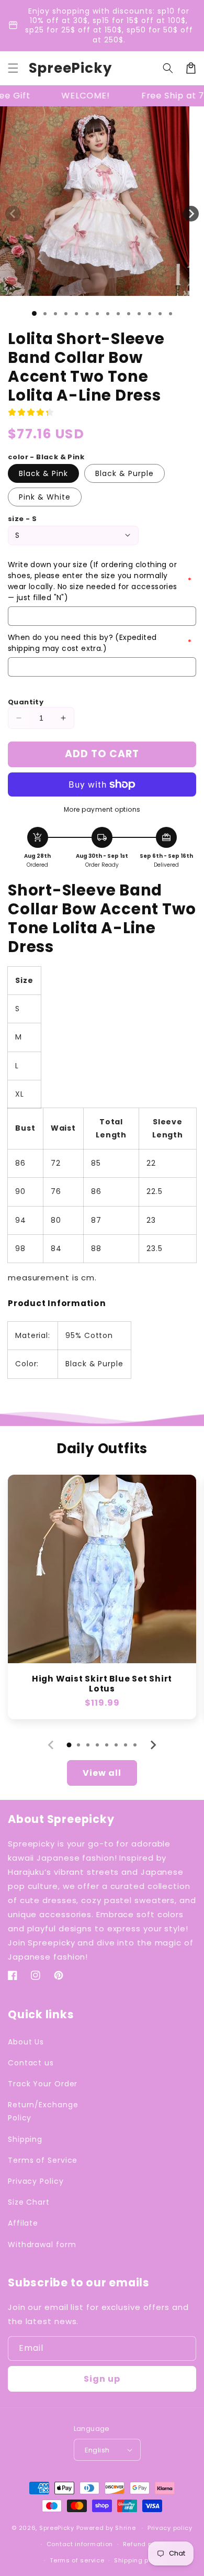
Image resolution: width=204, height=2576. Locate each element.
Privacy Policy (36, 2181)
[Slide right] (191, 214)
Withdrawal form (42, 2245)
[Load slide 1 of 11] (139, 314)
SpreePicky (57, 2528)
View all (102, 1773)
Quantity (26, 702)
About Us (26, 2042)
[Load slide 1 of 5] (76, 314)
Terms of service (77, 2560)
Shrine (125, 2528)
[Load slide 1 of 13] (160, 314)
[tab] (69, 1745)
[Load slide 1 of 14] (171, 314)
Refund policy (145, 2544)
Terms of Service (43, 2160)
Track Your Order (43, 2084)
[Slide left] (13, 214)
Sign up (102, 2379)
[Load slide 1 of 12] (150, 314)
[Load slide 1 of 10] (129, 314)
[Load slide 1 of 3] (55, 314)
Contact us (31, 2063)
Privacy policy (170, 2528)
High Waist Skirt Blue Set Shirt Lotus (102, 1684)
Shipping (25, 2139)
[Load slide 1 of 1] (34, 313)
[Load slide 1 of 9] (118, 314)
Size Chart (29, 2202)
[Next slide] (153, 1745)
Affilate (23, 2223)
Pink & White (45, 497)
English (97, 2450)
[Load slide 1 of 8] (108, 314)
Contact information (80, 2544)
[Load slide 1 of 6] (87, 314)
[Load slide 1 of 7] (97, 314)
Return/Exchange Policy (43, 2111)
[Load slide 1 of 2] (45, 314)
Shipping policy (139, 2560)
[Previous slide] (51, 1745)
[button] (13, 68)
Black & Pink (43, 473)
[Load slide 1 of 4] (66, 314)
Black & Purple (124, 473)
